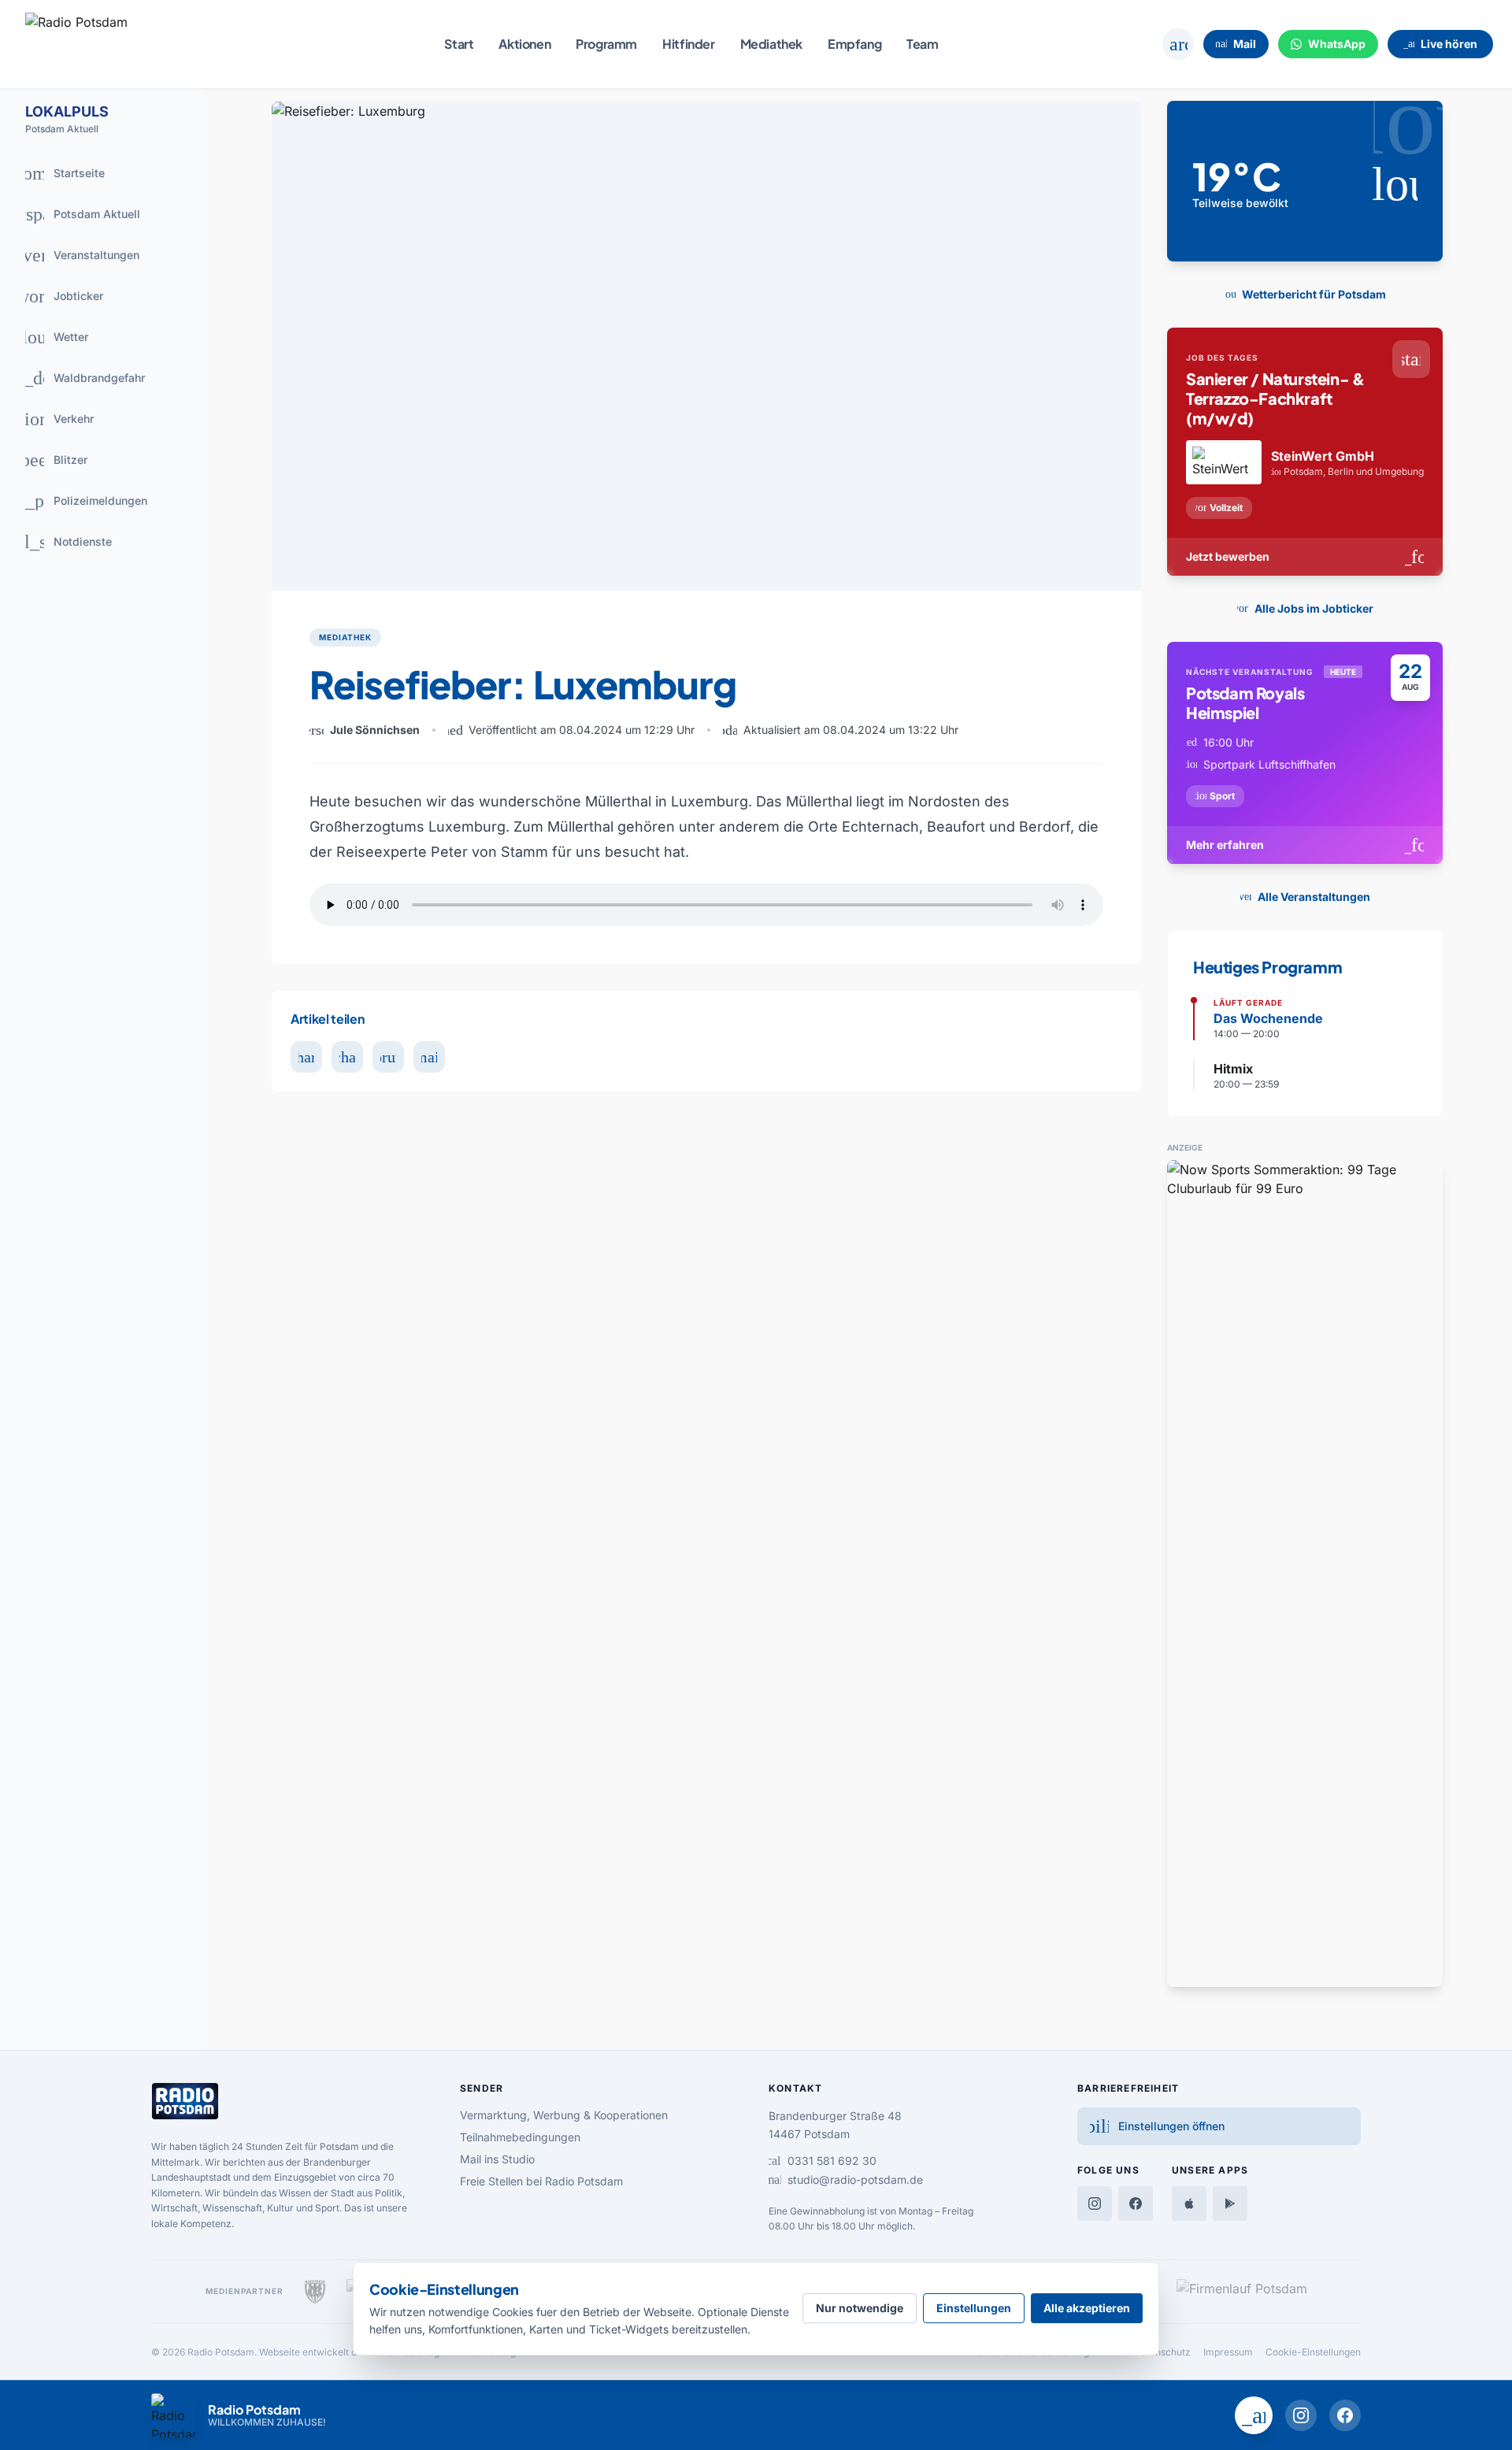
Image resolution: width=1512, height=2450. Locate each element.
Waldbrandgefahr (79, 378)
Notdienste (62, 542)
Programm (606, 44)
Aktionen (524, 44)
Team (922, 44)
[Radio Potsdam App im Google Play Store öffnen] (1230, 2204)
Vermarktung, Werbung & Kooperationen (564, 2115)
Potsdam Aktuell (76, 214)
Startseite (59, 173)
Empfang (854, 44)
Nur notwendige (860, 2308)
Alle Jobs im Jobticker (1302, 608)
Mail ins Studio (497, 2159)
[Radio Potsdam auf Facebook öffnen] (1345, 2415)
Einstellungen (974, 2308)
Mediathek (771, 44)
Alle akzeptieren (1087, 2308)
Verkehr (53, 419)
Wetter (51, 337)
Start (459, 44)
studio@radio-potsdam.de (846, 2179)
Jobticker (60, 296)
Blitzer (51, 460)
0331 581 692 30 (823, 2161)
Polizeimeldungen (80, 501)
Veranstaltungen (77, 255)
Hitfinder (688, 44)
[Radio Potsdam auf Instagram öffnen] (1301, 2415)
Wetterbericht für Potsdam (1302, 294)
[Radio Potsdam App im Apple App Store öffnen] (1189, 2204)
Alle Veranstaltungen (1302, 897)
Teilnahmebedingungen (520, 2137)
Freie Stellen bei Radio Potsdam (541, 2181)
